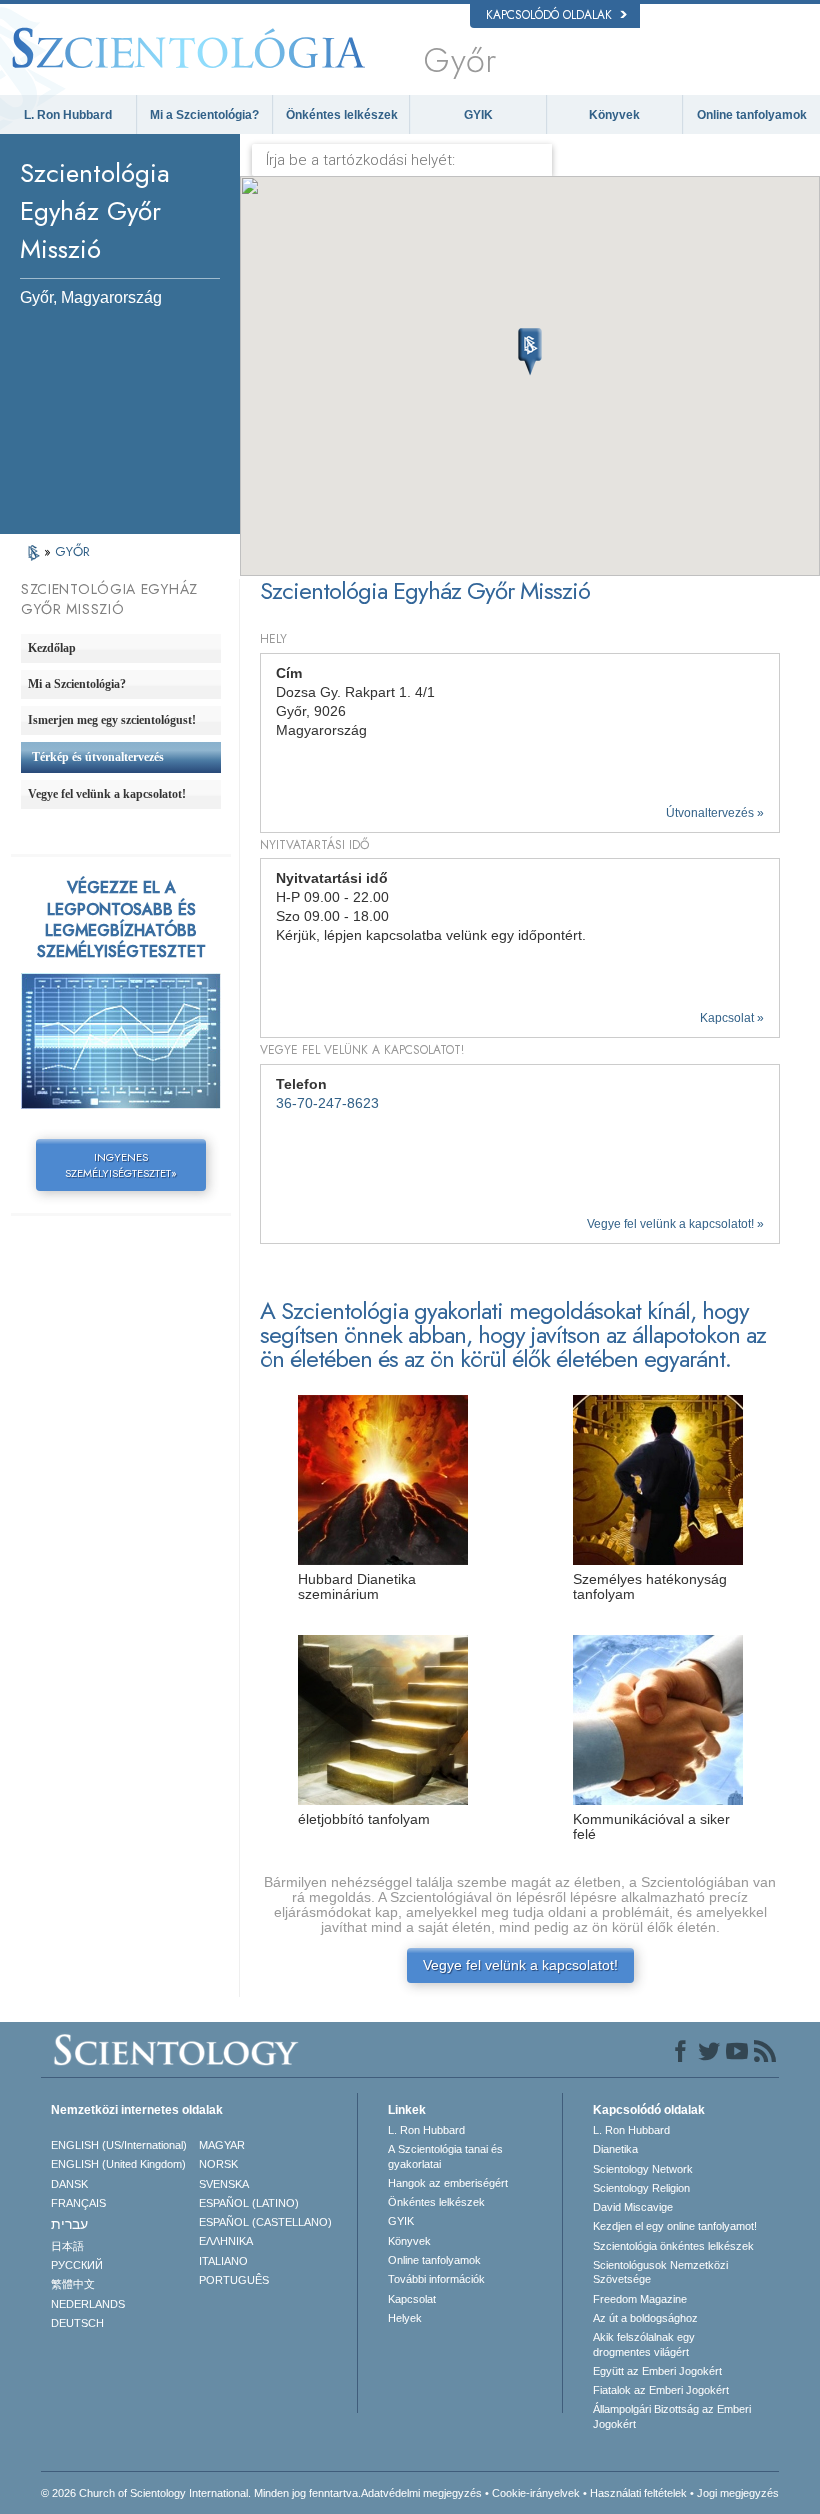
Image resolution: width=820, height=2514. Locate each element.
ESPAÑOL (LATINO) (249, 2203)
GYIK (478, 115)
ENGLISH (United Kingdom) (118, 2164)
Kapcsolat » (732, 1018)
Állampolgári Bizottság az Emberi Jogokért (672, 2416)
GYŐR (72, 551)
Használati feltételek (638, 2493)
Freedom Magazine (640, 2299)
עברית (69, 2224)
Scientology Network (643, 2169)
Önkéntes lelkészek (342, 115)
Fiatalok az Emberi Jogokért (661, 2390)
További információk (436, 2279)
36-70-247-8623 (327, 1103)
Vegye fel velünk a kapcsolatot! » (675, 1224)
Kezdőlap (52, 648)
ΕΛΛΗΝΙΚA (226, 2241)
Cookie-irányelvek (536, 2493)
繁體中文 (73, 2284)
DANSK (69, 2184)
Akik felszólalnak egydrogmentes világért (644, 2344)
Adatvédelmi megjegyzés (421, 2493)
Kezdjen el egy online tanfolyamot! (675, 2226)
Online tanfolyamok (752, 115)
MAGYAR (222, 2145)
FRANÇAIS (78, 2203)
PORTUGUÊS (234, 2280)
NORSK (218, 2164)
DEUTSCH (77, 2323)
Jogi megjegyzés (738, 2493)
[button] (530, 352)
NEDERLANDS (88, 2304)
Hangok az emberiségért (448, 2183)
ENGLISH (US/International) (119, 2145)
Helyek (405, 2318)
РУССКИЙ (77, 2265)
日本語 (67, 2246)
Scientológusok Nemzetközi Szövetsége (660, 2272)
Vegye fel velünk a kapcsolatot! (520, 1965)
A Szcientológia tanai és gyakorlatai (445, 2156)
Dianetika (615, 2149)
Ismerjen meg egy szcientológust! (112, 720)
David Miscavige (633, 2207)
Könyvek (614, 115)
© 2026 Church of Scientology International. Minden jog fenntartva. (201, 2493)
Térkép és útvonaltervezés (98, 757)
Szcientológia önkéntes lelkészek (673, 2246)
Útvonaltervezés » (715, 813)
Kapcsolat (412, 2299)
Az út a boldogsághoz (645, 2318)
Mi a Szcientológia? (204, 115)
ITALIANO (223, 2261)
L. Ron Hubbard (68, 115)
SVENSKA (224, 2184)
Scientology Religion (641, 2188)
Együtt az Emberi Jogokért (657, 2371)
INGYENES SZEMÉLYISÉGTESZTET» (121, 1165)
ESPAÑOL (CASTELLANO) (265, 2222)
